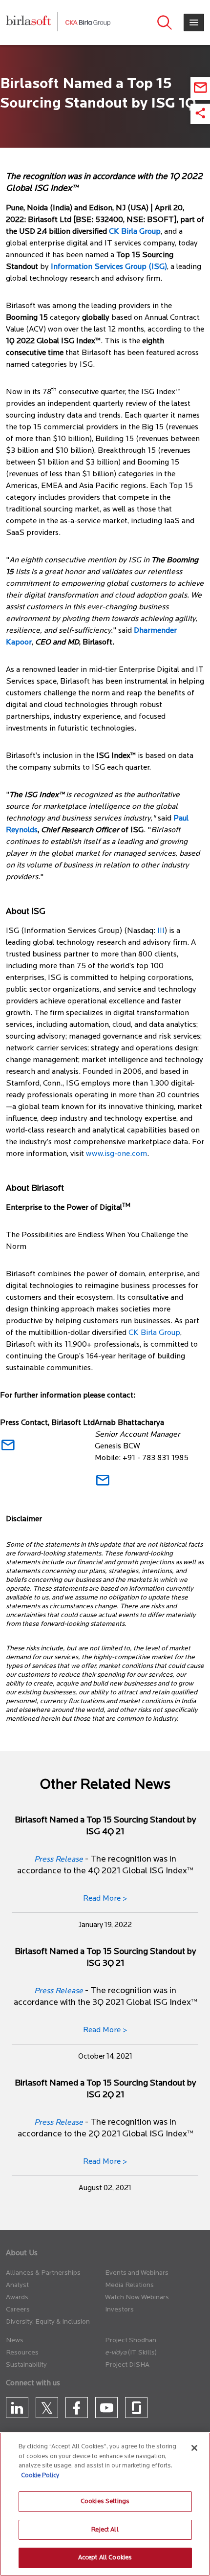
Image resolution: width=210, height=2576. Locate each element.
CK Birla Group (154, 1333)
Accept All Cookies (105, 2558)
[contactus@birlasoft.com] (8, 1449)
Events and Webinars (137, 2273)
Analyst (17, 2285)
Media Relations (129, 2285)
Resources (22, 2353)
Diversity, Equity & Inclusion (48, 2322)
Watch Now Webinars (137, 2298)
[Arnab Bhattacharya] (103, 1484)
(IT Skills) (142, 2353)
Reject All (105, 2530)
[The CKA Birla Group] (88, 22)
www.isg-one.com (116, 1154)
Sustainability (26, 2365)
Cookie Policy (40, 2476)
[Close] (194, 2448)
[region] (105, 2504)
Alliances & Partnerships (43, 2273)
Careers (18, 2310)
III (161, 931)
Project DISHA (127, 2365)
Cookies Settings (105, 2501)
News (15, 2341)
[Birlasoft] (36, 22)
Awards (17, 2298)
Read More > (105, 1899)
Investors (119, 2310)
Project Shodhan (131, 2341)
